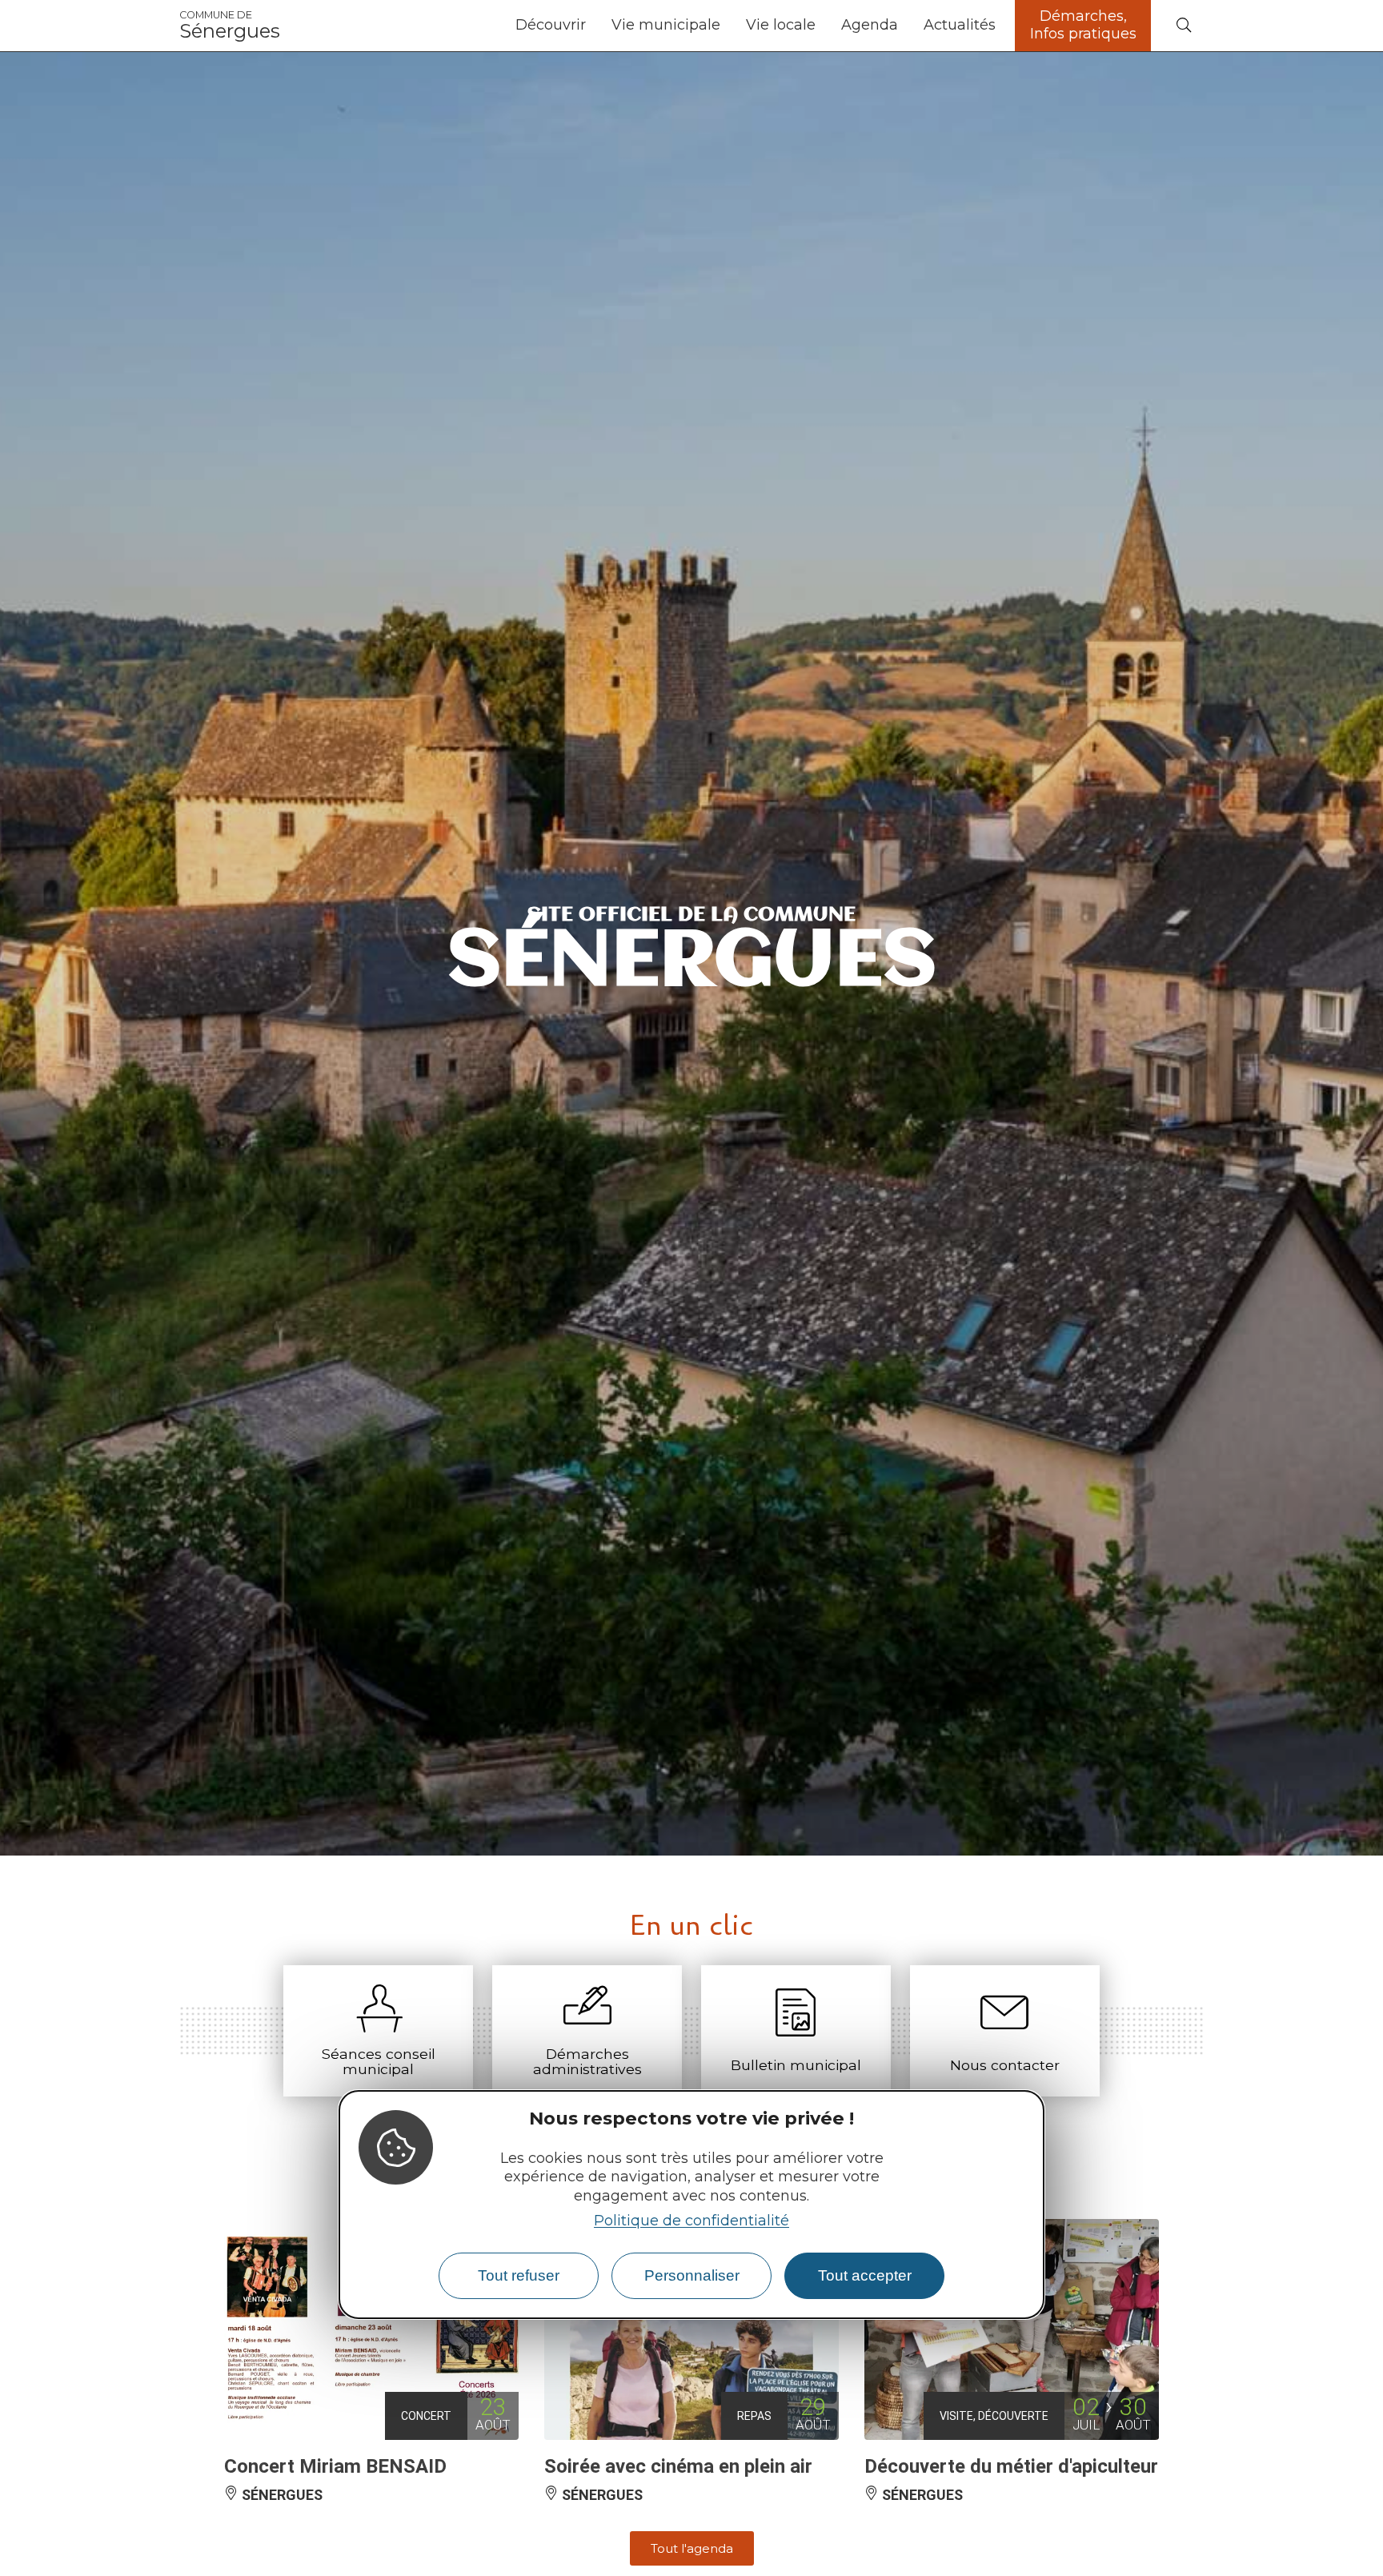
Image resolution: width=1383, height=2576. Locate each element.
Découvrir (551, 25)
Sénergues (230, 26)
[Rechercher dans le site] (1184, 26)
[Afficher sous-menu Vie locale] (822, 26)
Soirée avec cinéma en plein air (678, 2466)
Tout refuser (519, 2275)
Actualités (960, 25)
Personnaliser (692, 2275)
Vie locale (781, 25)
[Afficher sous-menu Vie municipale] (727, 26)
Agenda (870, 25)
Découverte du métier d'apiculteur (1011, 2466)
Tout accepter (865, 2275)
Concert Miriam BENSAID (335, 2466)
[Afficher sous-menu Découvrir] (592, 26)
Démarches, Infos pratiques (1083, 25)
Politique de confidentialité (691, 2221)
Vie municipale (666, 25)
